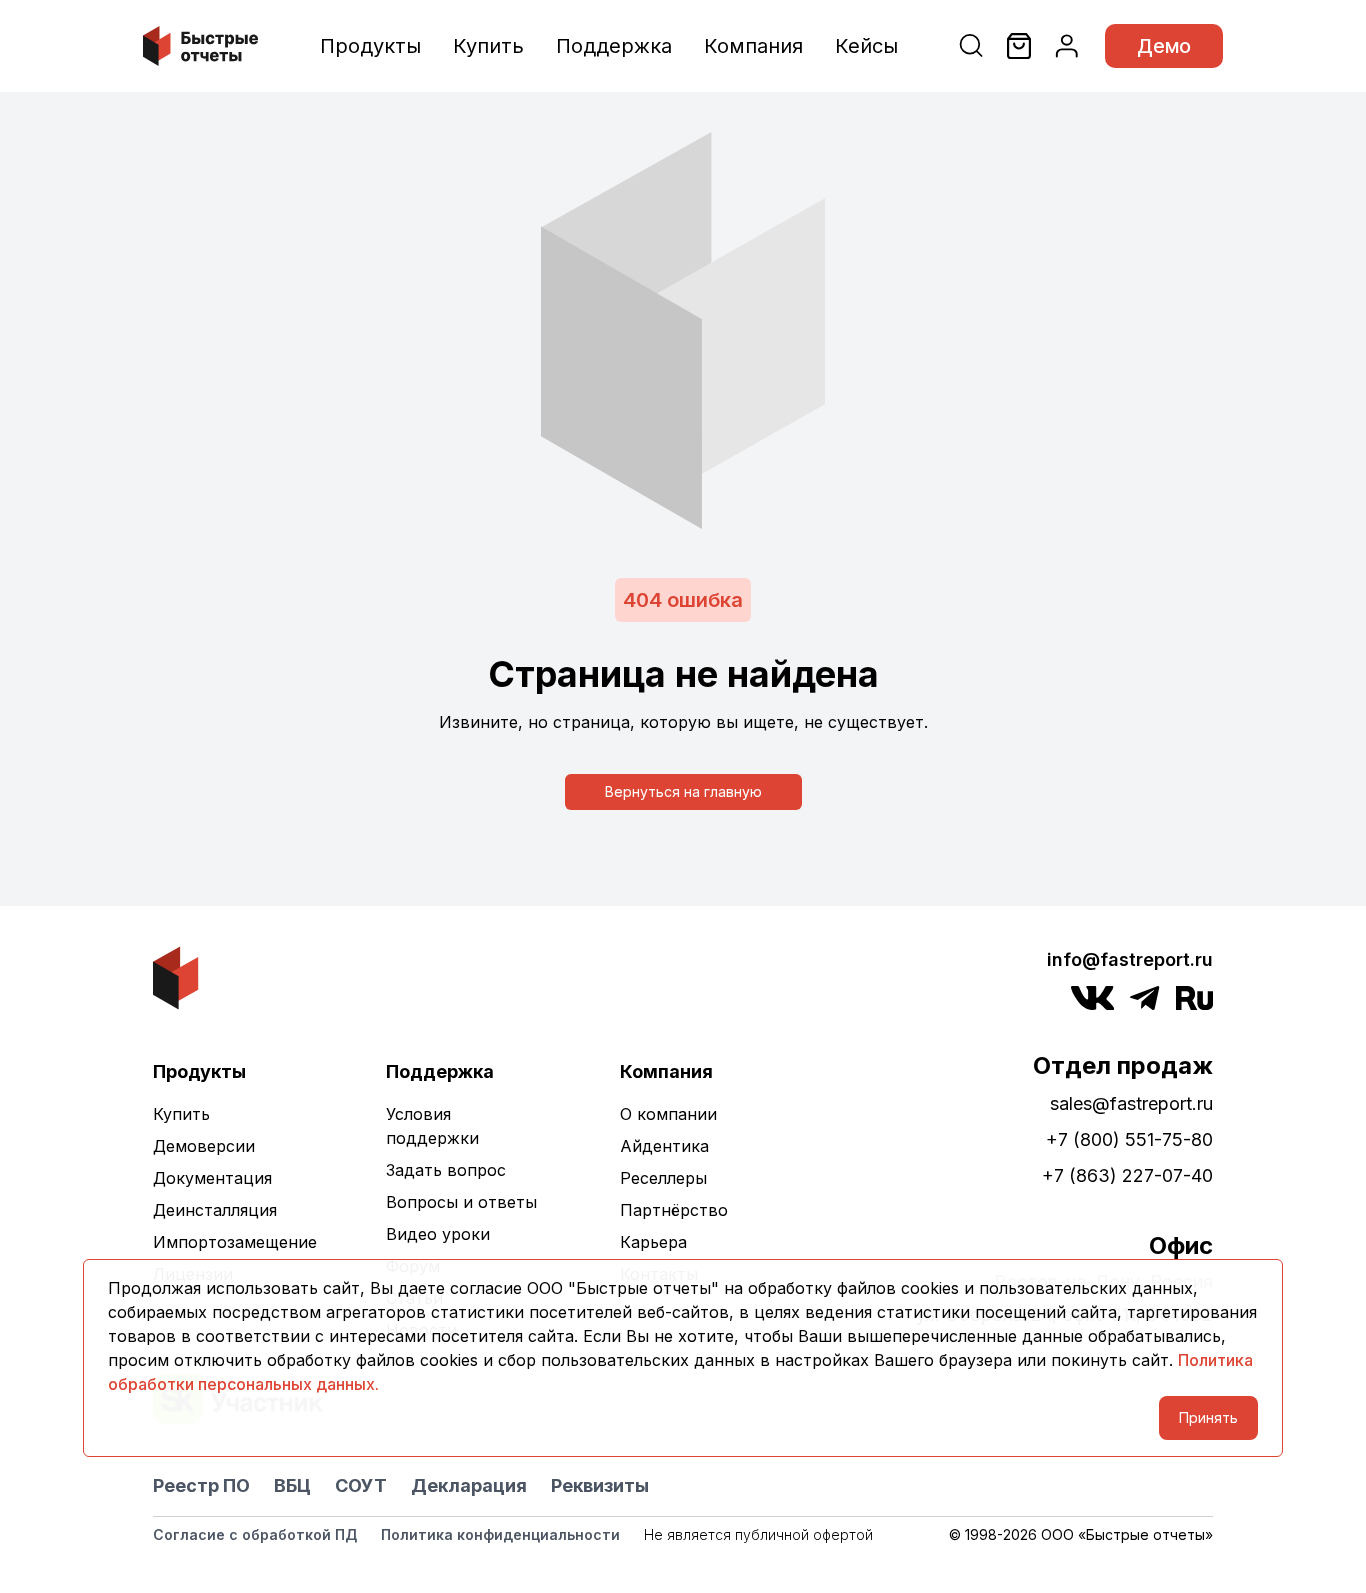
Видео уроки (438, 1234)
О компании (668, 1114)
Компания (753, 46)
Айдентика (664, 1146)
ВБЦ (292, 1485)
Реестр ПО (201, 1485)
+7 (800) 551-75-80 (1129, 1139)
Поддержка (614, 46)
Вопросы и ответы (461, 1202)
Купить (488, 46)
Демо (1164, 46)
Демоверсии (204, 1146)
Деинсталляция (215, 1210)
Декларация (469, 1485)
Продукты (370, 46)
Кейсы (866, 46)
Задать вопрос (446, 1170)
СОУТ (361, 1485)
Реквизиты (600, 1485)
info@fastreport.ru (1130, 959)
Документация (212, 1178)
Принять (1208, 1417)
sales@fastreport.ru (1131, 1103)
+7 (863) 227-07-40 (1127, 1175)
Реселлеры (663, 1178)
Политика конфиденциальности (500, 1534)
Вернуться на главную (683, 791)
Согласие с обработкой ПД (255, 1534)
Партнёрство (674, 1210)
